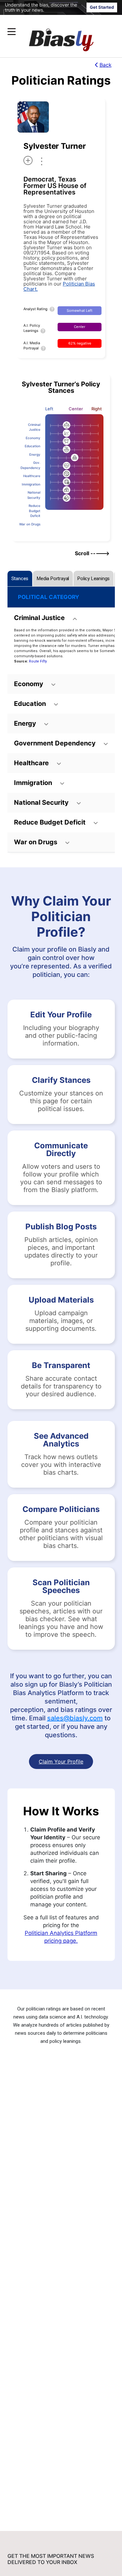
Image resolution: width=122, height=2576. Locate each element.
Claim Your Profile (61, 1762)
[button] (49, 32)
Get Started (102, 7)
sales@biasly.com (75, 1718)
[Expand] (12, 32)
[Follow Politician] (28, 160)
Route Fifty (38, 661)
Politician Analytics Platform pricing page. (61, 1937)
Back (106, 65)
